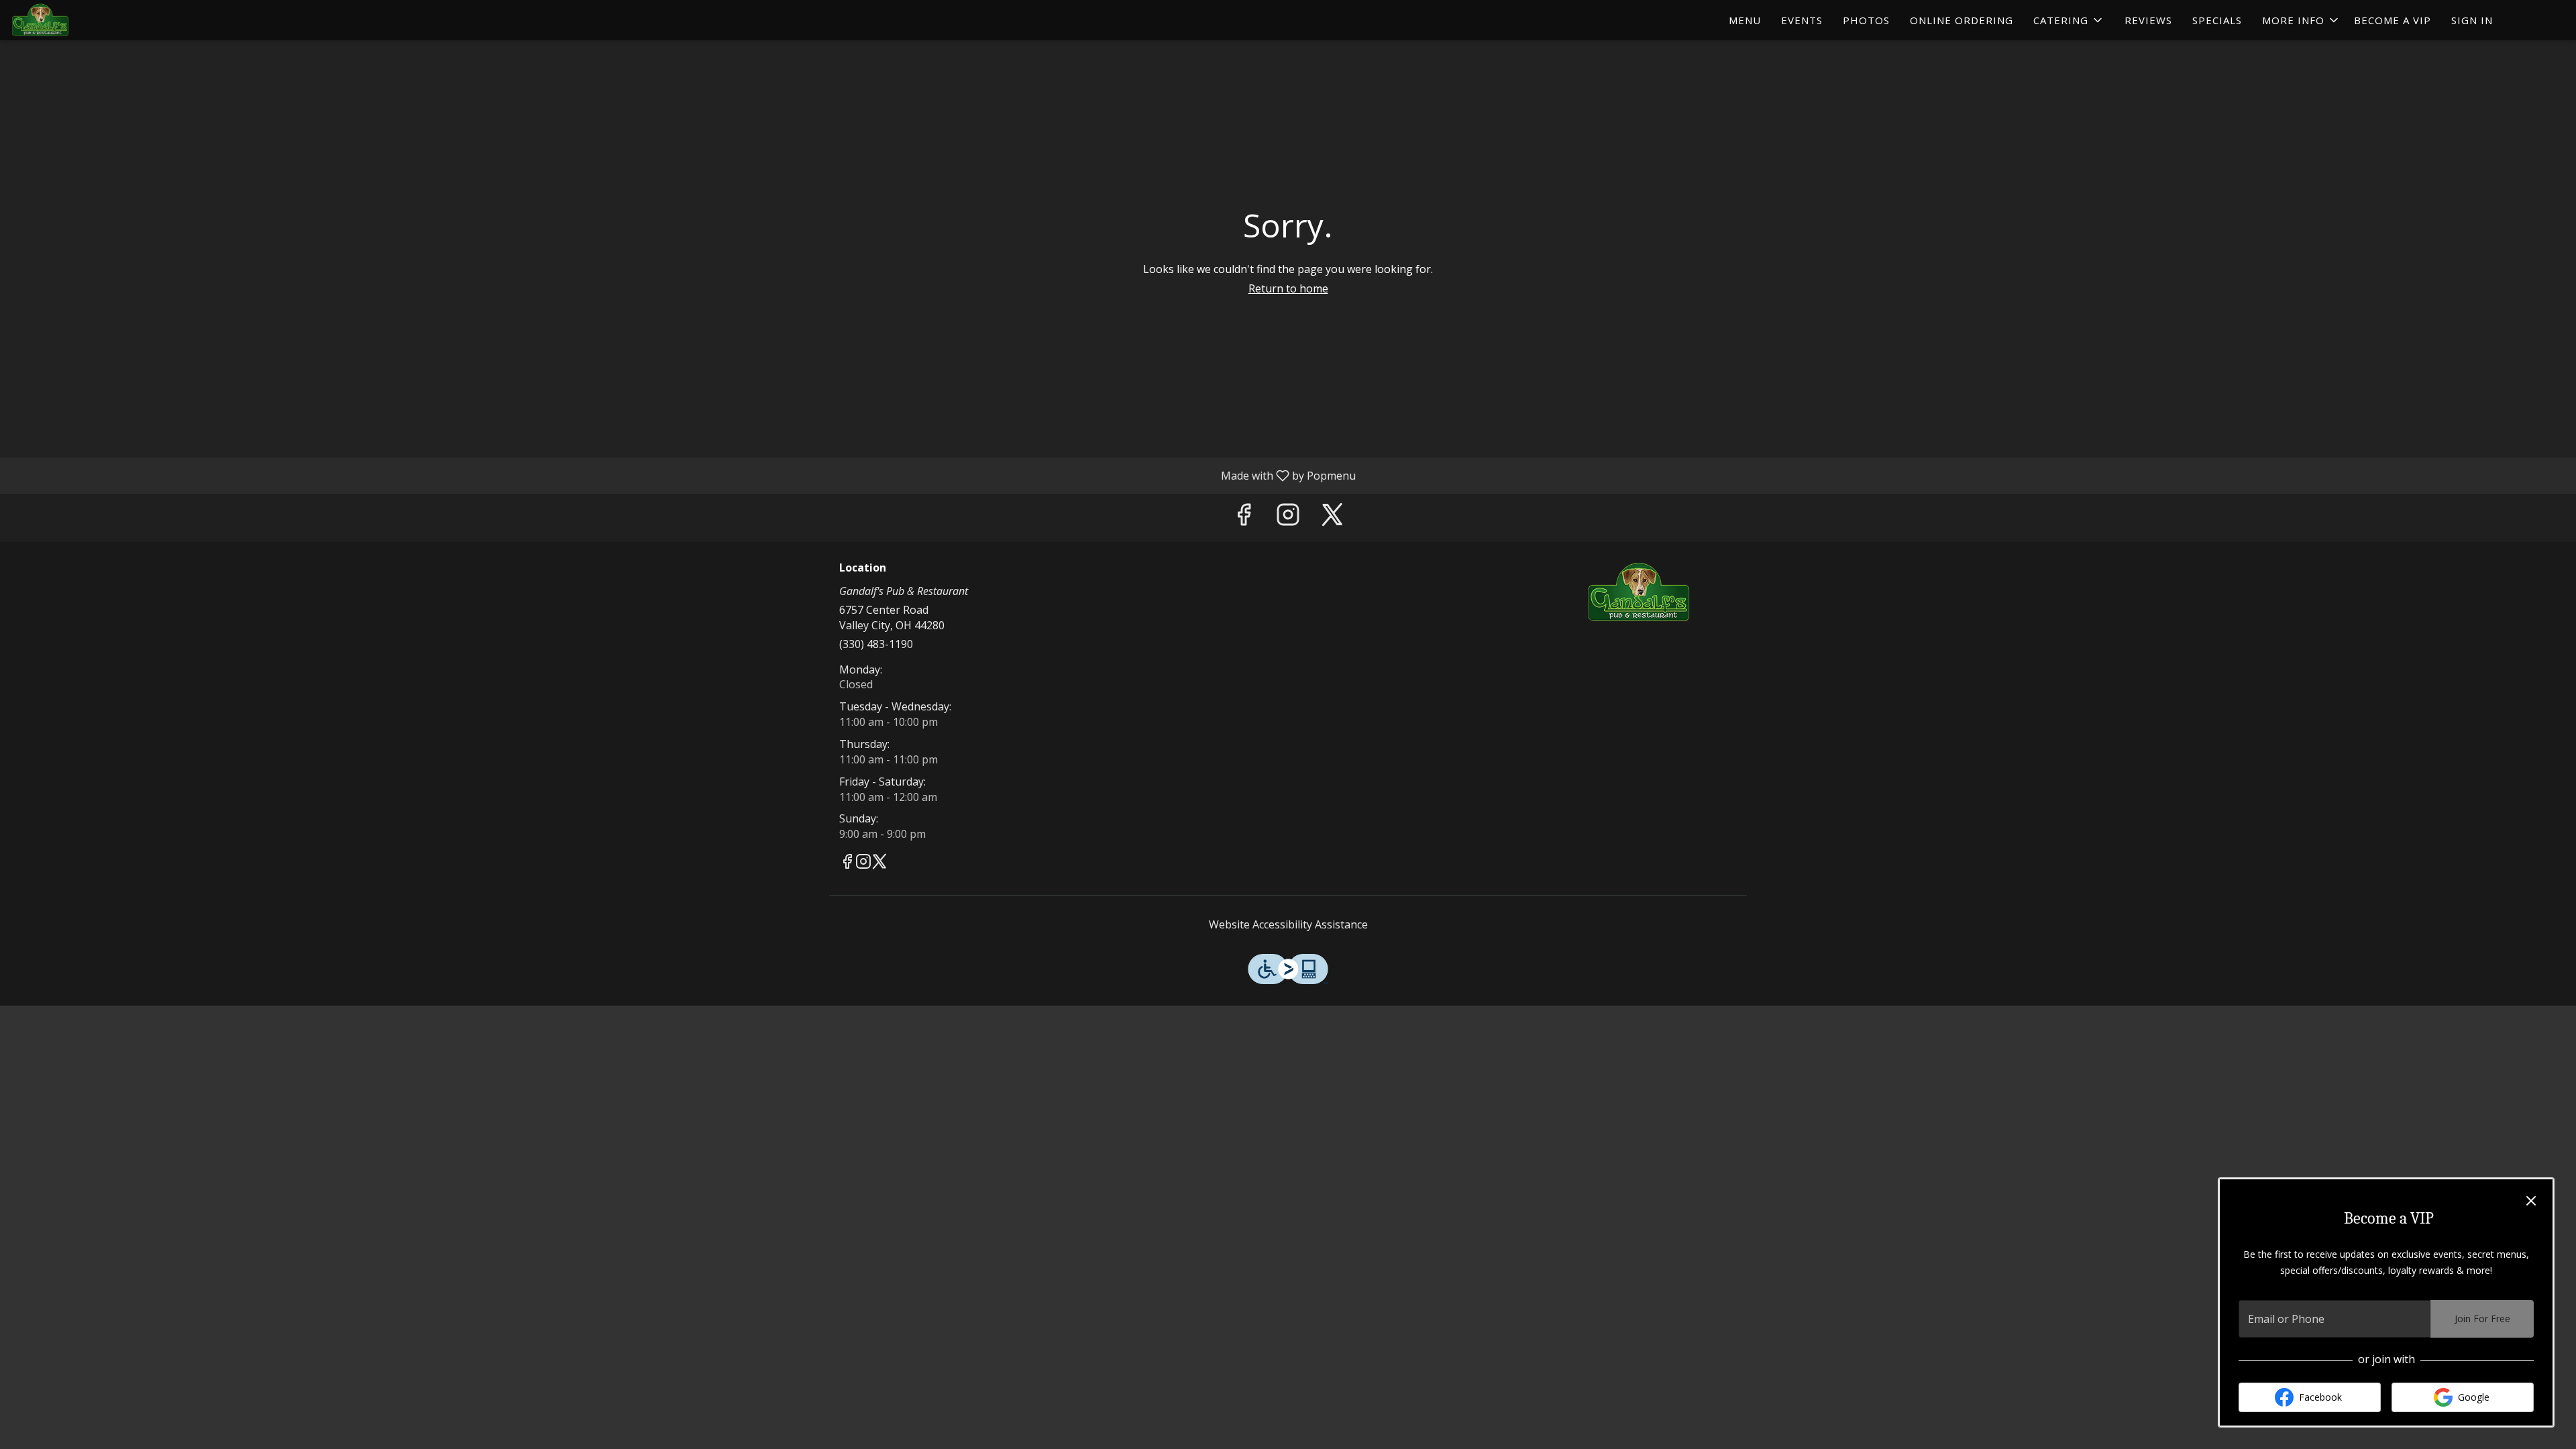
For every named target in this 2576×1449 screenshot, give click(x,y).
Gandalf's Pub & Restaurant (1640, 592)
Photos (1866, 20)
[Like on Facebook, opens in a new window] (1244, 518)
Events (1802, 20)
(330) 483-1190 (876, 644)
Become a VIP (2393, 20)
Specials (2217, 20)
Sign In (2472, 20)
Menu (1745, 20)
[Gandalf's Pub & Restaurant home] (71, 20)
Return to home (1288, 288)
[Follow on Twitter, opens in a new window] (1332, 518)
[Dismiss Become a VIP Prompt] (2531, 1201)
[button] (2069, 20)
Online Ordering (1962, 20)
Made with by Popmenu (683, 475)
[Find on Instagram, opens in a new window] (1288, 518)
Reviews (2148, 20)
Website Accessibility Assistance (1288, 924)
